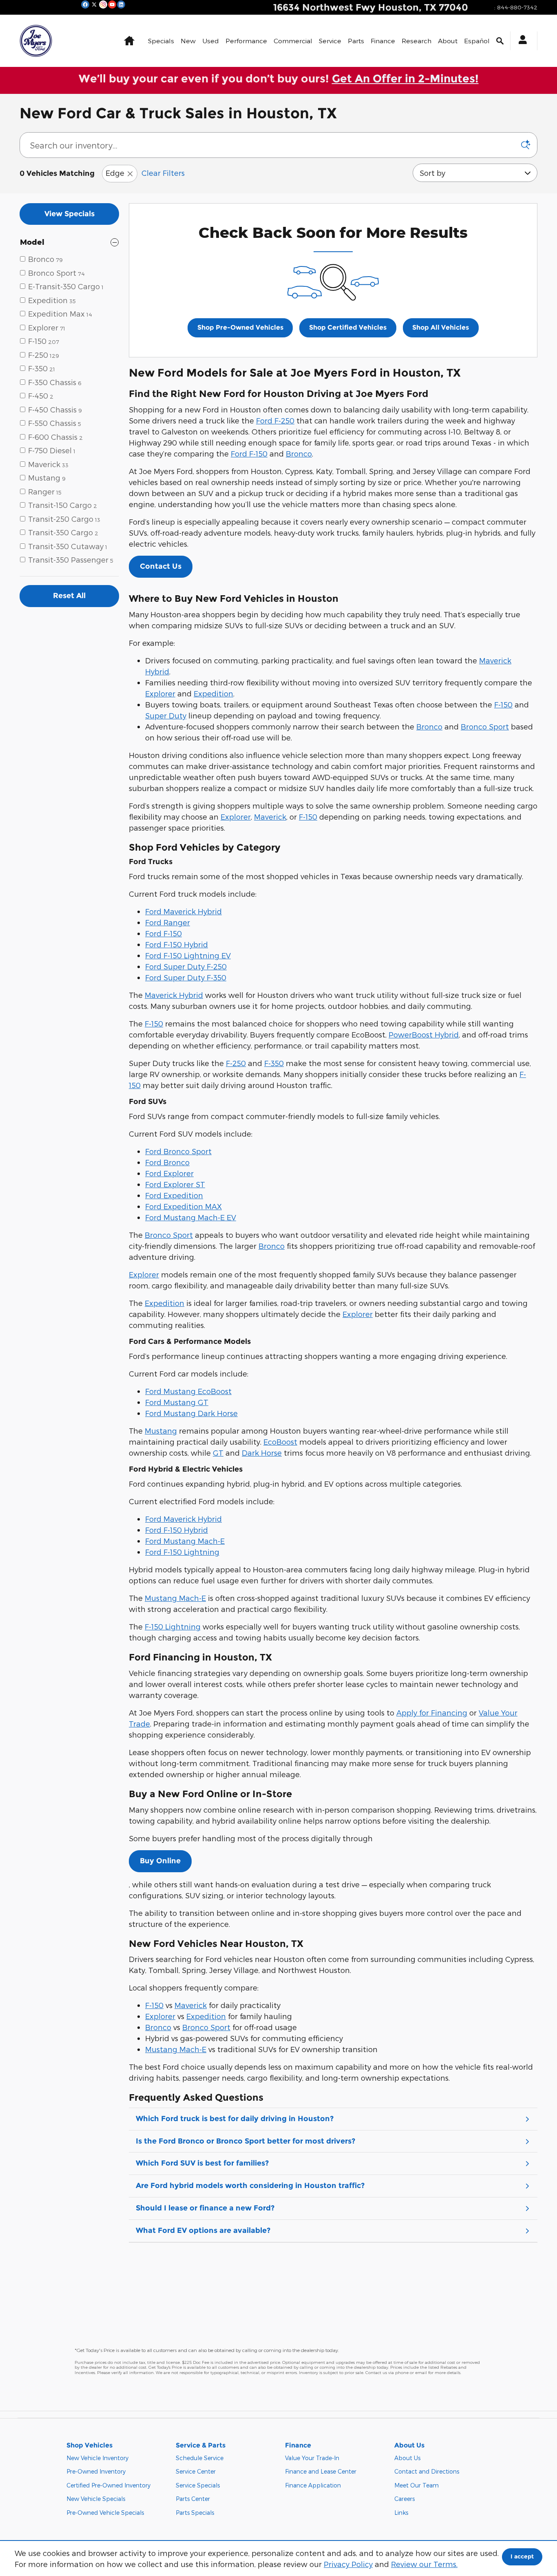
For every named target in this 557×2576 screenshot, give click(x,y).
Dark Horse (262, 1453)
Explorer (160, 693)
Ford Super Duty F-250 (186, 966)
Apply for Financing (432, 1713)
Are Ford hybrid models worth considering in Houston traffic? (250, 2186)
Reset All (69, 596)
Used (211, 41)
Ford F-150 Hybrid (177, 944)
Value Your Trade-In (312, 2458)
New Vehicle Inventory (97, 2458)
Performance (246, 41)
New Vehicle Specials (96, 2499)
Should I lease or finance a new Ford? (205, 2208)
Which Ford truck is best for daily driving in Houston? (235, 2119)
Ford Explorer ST (175, 1184)
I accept (522, 2556)
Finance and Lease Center (321, 2471)
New (188, 41)
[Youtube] (112, 4)
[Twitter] (94, 4)
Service (330, 41)
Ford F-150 (249, 453)
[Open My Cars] (521, 41)
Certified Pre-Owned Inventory (108, 2485)
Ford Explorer (169, 1173)
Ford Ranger (168, 922)
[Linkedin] (121, 4)
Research (417, 41)
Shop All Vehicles (441, 327)
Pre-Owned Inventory (96, 2471)
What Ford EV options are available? (203, 2230)
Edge (115, 173)
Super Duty (166, 715)
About (448, 41)
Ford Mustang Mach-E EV (191, 1217)
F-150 (503, 704)
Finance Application (313, 2485)
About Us (407, 2458)
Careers (404, 2499)
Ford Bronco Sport (178, 1151)
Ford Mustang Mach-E (185, 1541)
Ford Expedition (174, 1195)
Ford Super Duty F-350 (186, 977)
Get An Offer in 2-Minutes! (405, 79)
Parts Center (193, 2499)
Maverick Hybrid (174, 995)
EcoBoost (280, 1442)
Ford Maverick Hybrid (183, 911)
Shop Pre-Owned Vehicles (240, 327)
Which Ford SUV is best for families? (202, 2163)
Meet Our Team (417, 2485)
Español (477, 41)
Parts (356, 41)
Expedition (213, 693)
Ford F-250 (275, 420)
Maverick (270, 817)
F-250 (236, 1063)
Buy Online (160, 1861)
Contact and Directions (427, 2471)
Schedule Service (200, 2458)
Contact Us (161, 566)
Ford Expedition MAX (183, 1206)
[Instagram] (103, 4)
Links (401, 2513)
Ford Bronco (167, 1162)
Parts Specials (195, 2513)
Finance (383, 41)
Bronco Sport (485, 726)
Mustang (161, 1431)
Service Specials (198, 2485)
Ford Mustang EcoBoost (188, 1391)
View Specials (70, 214)
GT (218, 1453)
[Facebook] (85, 4)
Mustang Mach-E (175, 1598)
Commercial (293, 41)
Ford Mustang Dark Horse (191, 1413)
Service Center (196, 2471)
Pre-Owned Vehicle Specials (105, 2513)
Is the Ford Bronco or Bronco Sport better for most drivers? (245, 2141)
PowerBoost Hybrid (424, 1034)
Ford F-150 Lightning (182, 1552)
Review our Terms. (424, 2564)
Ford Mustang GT (177, 1402)
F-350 (274, 1063)
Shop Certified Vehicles (348, 327)
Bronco (299, 453)
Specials (161, 41)
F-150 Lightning (173, 1626)
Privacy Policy (348, 2564)
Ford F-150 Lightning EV (188, 955)
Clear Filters (163, 173)
